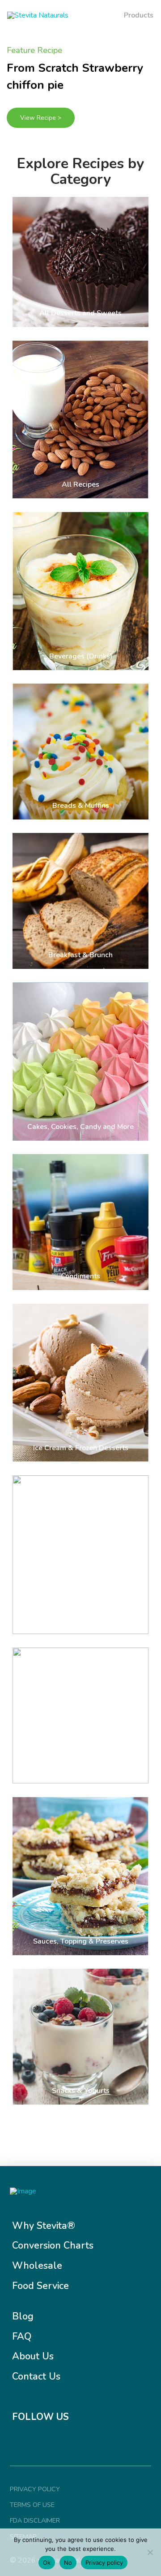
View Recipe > (41, 118)
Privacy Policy (35, 2489)
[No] (150, 2552)
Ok (47, 2563)
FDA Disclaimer (35, 2520)
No (68, 2563)
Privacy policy (104, 2563)
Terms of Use (32, 2505)
